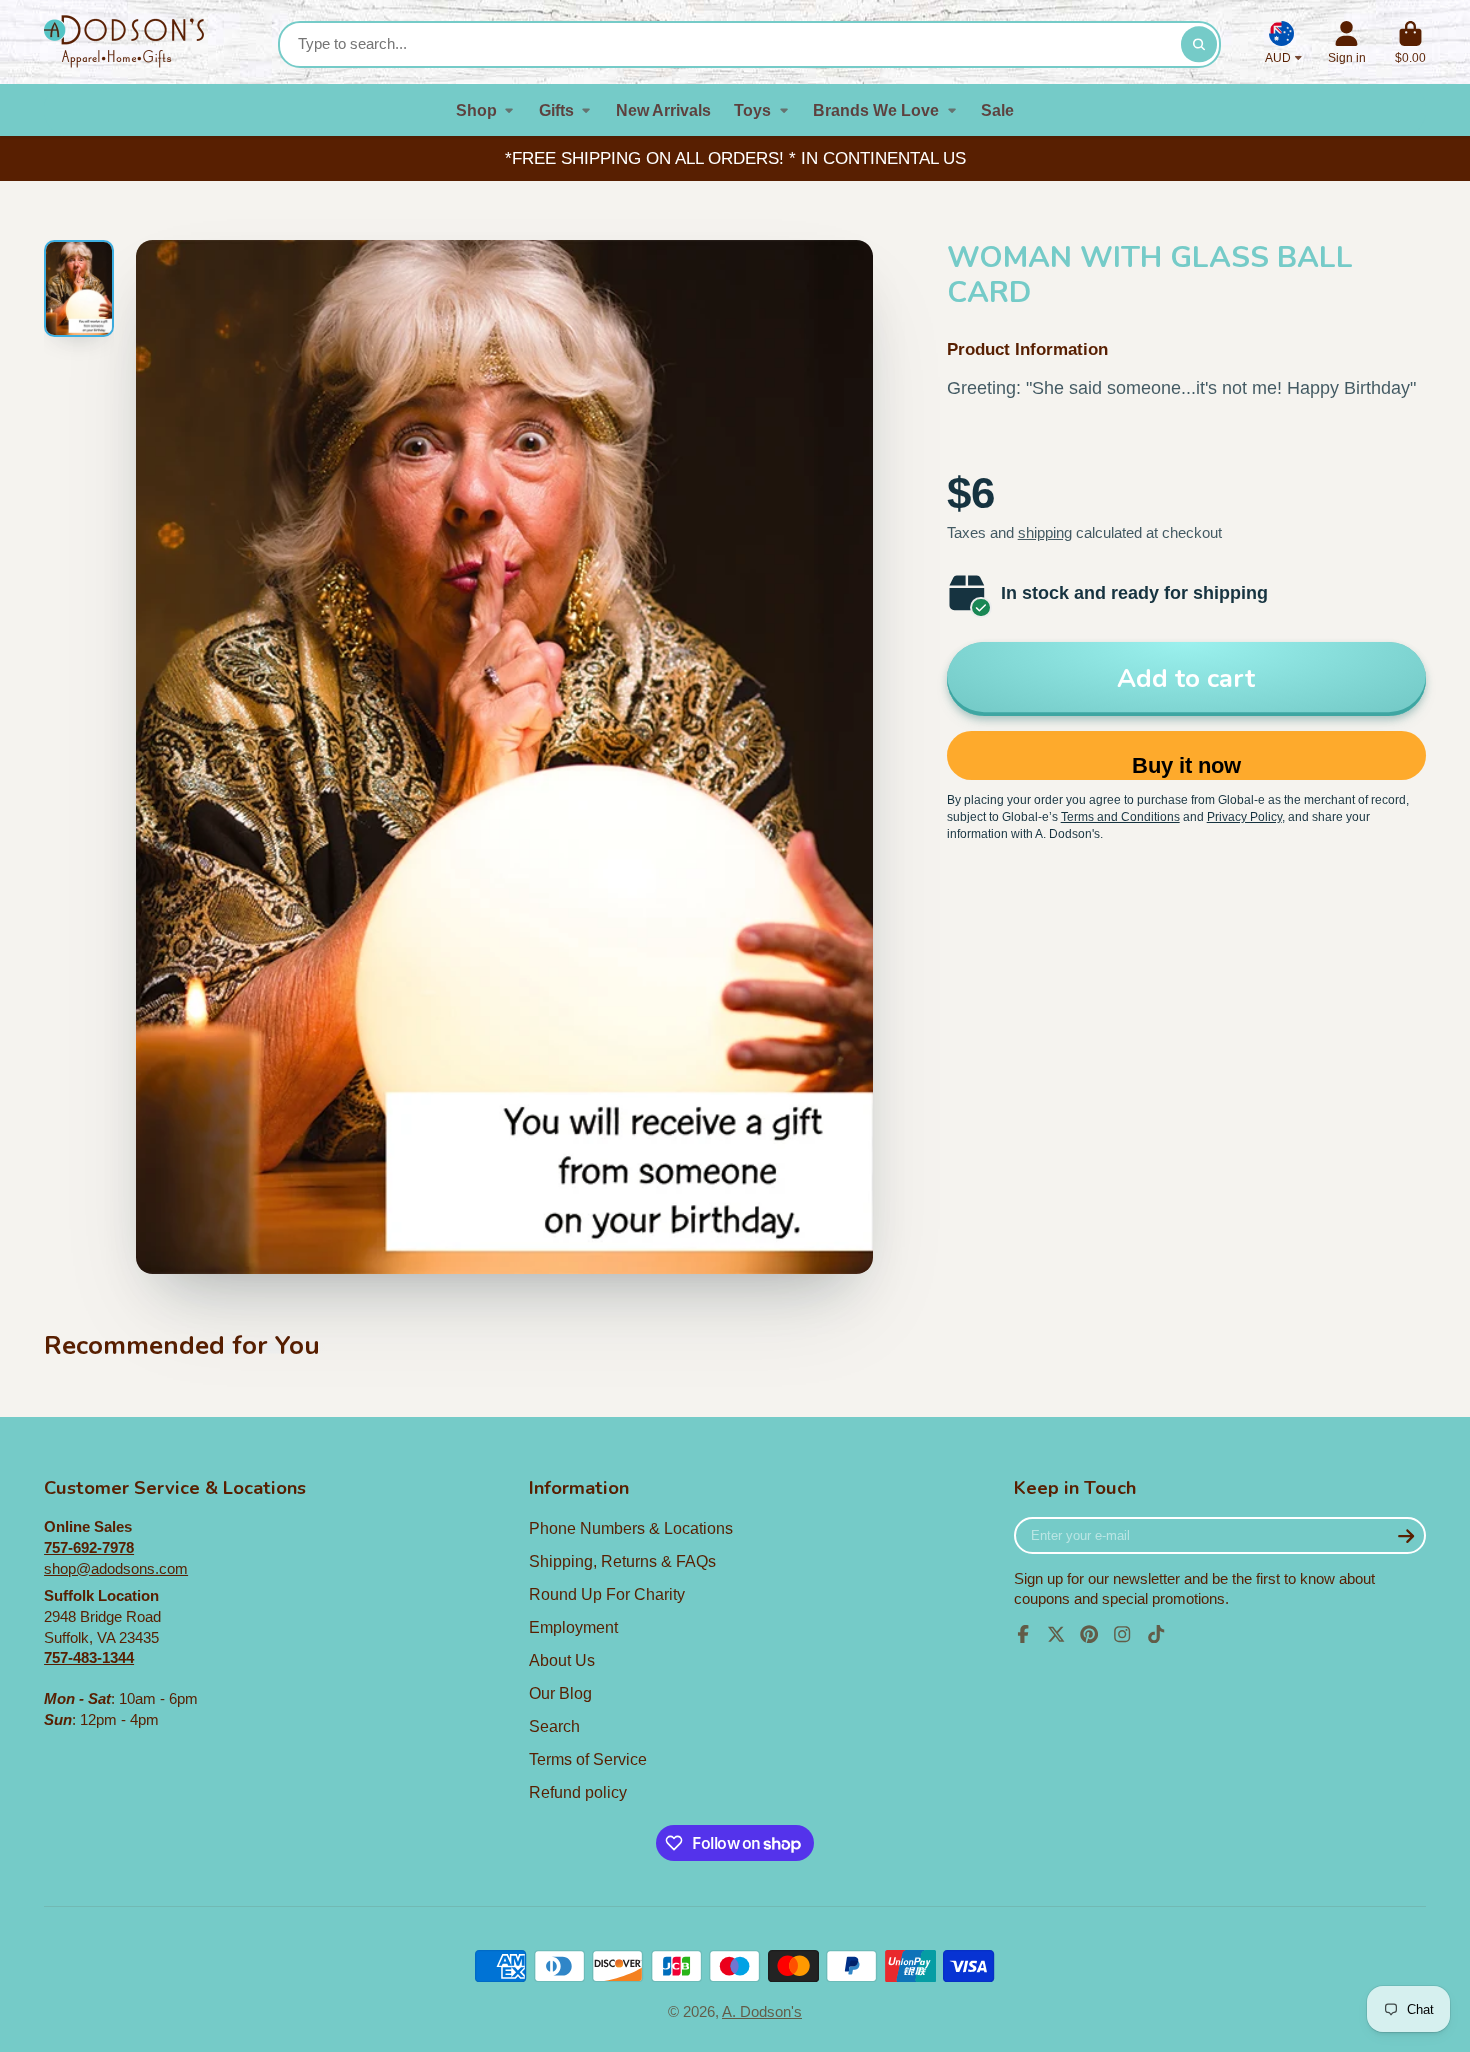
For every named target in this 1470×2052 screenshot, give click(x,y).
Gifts (556, 110)
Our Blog (560, 1693)
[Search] (1198, 44)
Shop (476, 110)
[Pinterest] (1089, 1634)
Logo (124, 42)
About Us (562, 1660)
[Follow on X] (1056, 1634)
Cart (1410, 42)
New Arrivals (663, 110)
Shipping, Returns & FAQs (622, 1561)
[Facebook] (1023, 1634)
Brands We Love (876, 110)
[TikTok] (1156, 1634)
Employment (573, 1627)
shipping (1045, 533)
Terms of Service (588, 1759)
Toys (752, 110)
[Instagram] (1122, 1634)
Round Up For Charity (607, 1594)
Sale (997, 110)
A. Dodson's (762, 2012)
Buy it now (1186, 765)
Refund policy (578, 1792)
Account (1347, 42)
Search (554, 1726)
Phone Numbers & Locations (631, 1528)
